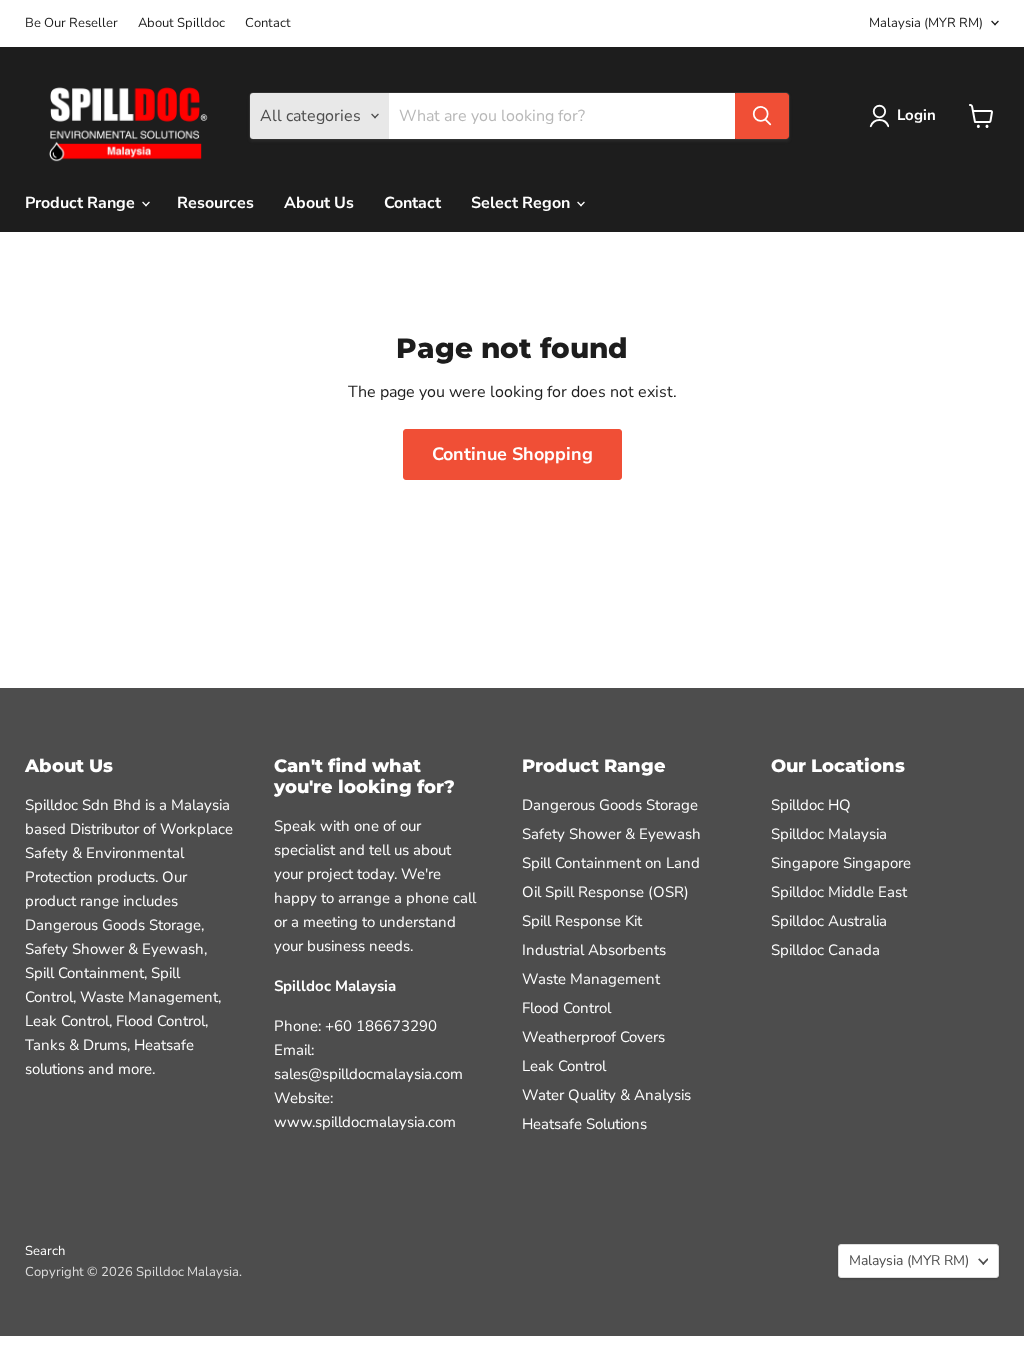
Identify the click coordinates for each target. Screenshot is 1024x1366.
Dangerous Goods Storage (610, 805)
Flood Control (566, 1008)
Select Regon (522, 203)
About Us (319, 203)
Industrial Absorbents (594, 950)
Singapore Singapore (841, 863)
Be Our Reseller (71, 23)
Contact (268, 23)
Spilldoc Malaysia (829, 834)
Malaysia (926, 23)
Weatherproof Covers (593, 1037)
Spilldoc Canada (825, 950)
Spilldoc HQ (811, 805)
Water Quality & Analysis (606, 1095)
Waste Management (591, 979)
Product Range (82, 203)
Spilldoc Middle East (839, 892)
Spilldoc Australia (829, 921)
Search (45, 1251)
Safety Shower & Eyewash (611, 834)
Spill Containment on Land (611, 863)
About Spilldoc (181, 23)
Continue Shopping (512, 454)
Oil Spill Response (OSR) (605, 892)
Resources (215, 203)
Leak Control (564, 1066)
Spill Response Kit (582, 921)
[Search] (762, 116)
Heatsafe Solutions (584, 1124)
